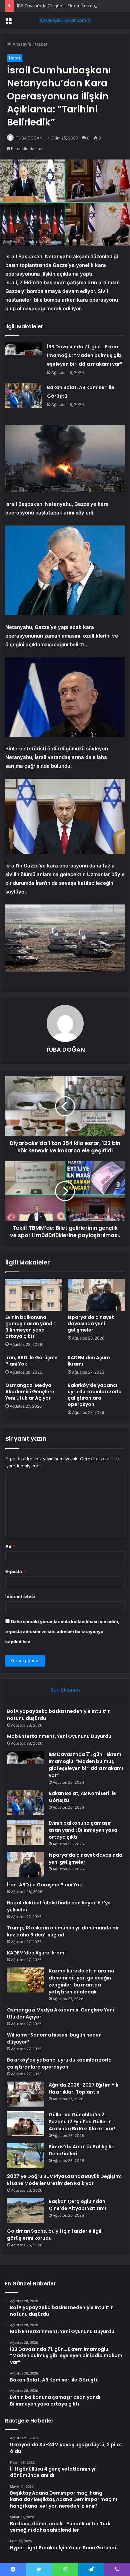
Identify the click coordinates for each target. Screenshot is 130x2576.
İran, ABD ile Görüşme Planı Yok (31, 1361)
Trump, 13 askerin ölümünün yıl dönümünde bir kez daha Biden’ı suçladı (63, 1931)
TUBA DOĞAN (29, 138)
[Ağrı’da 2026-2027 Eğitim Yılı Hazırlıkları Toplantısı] (25, 2094)
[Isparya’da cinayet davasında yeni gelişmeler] (96, 1295)
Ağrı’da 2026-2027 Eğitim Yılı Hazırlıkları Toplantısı (83, 2088)
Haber (41, 44)
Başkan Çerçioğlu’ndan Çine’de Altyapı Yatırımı (77, 2205)
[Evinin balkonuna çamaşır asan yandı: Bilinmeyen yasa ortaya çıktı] (34, 1295)
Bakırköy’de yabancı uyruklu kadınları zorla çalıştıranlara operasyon (95, 1395)
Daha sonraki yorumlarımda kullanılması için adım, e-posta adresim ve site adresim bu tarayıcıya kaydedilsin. (62, 1631)
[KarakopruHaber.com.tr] (65, 20)
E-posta (15, 1571)
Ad (10, 1546)
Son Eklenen (65, 1690)
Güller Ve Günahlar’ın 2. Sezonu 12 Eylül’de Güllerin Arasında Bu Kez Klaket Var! (82, 2122)
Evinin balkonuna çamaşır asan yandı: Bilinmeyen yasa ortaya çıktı (30, 1327)
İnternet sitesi (20, 1596)
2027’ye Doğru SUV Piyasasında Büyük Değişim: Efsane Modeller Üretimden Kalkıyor (64, 2180)
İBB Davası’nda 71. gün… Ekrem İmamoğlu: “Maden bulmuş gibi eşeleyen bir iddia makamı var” (85, 355)
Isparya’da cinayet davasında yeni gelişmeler (91, 1324)
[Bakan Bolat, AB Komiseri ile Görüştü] (24, 396)
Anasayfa (21, 44)
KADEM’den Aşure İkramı (89, 1361)
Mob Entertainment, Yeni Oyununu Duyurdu (59, 1736)
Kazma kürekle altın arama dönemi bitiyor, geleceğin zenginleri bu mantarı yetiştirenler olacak (81, 1981)
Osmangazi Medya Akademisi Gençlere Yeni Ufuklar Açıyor (30, 1392)
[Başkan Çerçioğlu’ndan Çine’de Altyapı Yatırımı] (25, 2211)
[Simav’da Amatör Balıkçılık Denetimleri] (25, 2156)
